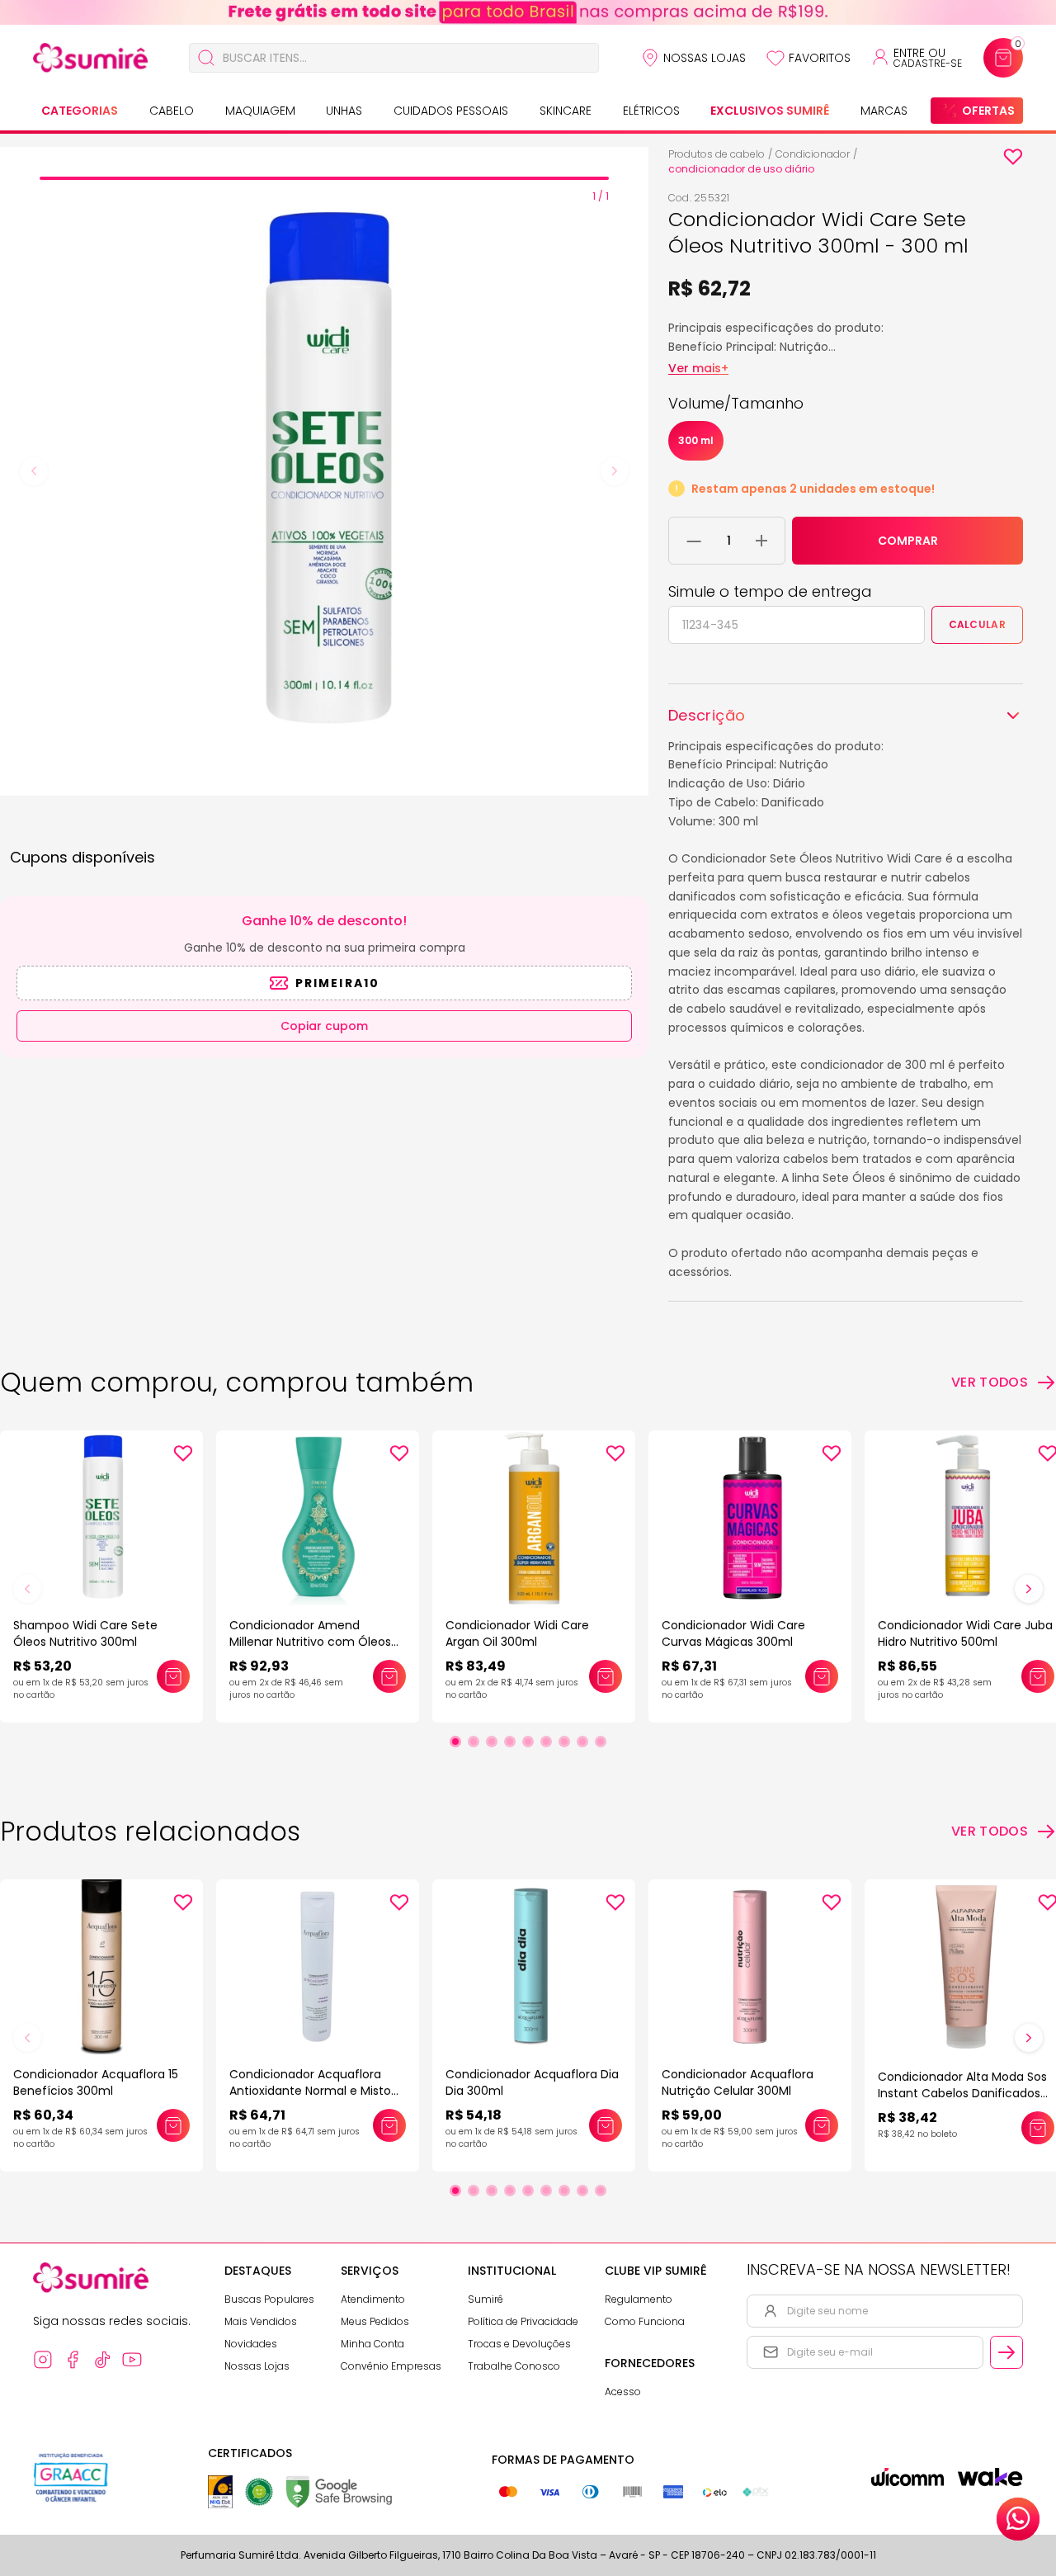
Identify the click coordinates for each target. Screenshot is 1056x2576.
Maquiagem (260, 111)
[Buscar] (206, 58)
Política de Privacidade (523, 2321)
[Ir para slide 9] (601, 1742)
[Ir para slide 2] (474, 1742)
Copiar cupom (324, 1026)
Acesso (623, 2392)
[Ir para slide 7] (564, 1742)
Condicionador (813, 154)
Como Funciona (645, 2321)
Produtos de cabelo (717, 154)
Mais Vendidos (261, 2321)
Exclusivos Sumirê (770, 111)
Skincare (566, 111)
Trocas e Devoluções (519, 2344)
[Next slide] (615, 471)
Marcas (884, 111)
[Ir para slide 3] (492, 1742)
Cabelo (172, 111)
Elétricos (651, 111)
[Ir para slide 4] (510, 1742)
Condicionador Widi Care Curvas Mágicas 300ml (733, 1633)
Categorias (80, 111)
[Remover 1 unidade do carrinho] (694, 541)
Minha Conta (372, 2344)
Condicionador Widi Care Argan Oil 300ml (517, 1633)
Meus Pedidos (375, 2321)
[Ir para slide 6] (546, 1742)
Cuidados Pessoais (451, 111)
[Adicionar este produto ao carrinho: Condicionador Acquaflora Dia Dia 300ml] (606, 2125)
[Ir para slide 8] (582, 1742)
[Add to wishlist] (1013, 157)
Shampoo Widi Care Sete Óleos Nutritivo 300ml (85, 1633)
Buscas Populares (269, 2299)
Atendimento (373, 2299)
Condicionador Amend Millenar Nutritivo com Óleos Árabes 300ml (310, 1642)
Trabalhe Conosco (514, 2366)
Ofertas (988, 111)
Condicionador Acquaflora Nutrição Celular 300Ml (738, 2082)
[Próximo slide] (1029, 1589)
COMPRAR (908, 541)
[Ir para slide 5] (528, 1742)
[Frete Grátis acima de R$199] (528, 12)
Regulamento (639, 2299)
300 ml (696, 440)
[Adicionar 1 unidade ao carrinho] (761, 541)
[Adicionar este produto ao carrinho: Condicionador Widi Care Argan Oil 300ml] (606, 1676)
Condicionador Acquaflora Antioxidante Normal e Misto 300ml (310, 2091)
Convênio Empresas (391, 2366)
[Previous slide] (34, 471)
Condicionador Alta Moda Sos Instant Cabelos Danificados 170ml (962, 2093)
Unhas (344, 111)
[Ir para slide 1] (455, 1742)
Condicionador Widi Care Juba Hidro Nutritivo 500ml (965, 1633)
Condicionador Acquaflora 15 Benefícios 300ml (96, 2082)
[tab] (324, 178)
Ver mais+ (698, 368)
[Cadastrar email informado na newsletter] (1006, 2352)
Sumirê (486, 2299)
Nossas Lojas (705, 58)
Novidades (251, 2344)
